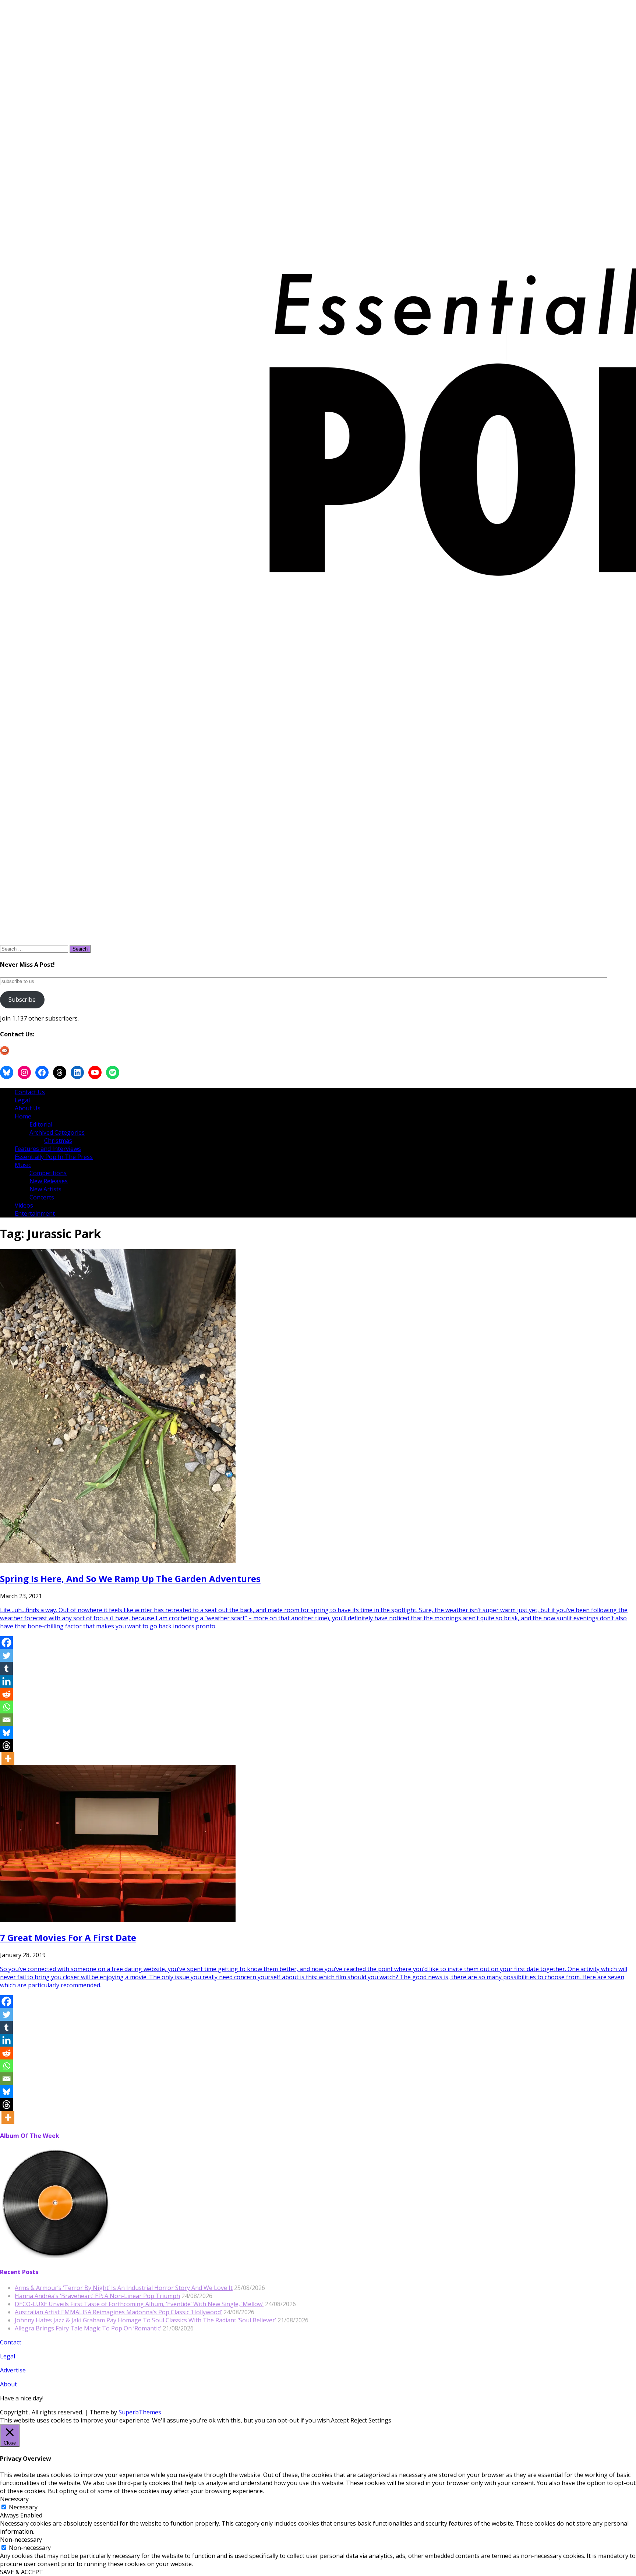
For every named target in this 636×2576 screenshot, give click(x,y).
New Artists (45, 1189)
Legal (22, 1100)
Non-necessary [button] (21, 2540)
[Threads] (6, 1746)
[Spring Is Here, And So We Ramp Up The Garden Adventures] (118, 1561)
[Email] (6, 1720)
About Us (28, 1108)
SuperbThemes (140, 2412)
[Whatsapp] (6, 1707)
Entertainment (35, 1213)
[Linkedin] (6, 1681)
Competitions (48, 1173)
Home (23, 1116)
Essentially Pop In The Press (54, 1157)
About (8, 2384)
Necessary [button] (14, 2499)
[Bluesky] (6, 1733)
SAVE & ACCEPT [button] (22, 2572)
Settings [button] (380, 2420)
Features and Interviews (48, 1149)
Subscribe (22, 1000)
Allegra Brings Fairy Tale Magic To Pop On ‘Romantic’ (88, 2328)
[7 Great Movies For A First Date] (118, 1920)
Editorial (41, 1124)
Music (23, 1165)
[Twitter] (6, 1655)
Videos (24, 1205)
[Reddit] (6, 1694)
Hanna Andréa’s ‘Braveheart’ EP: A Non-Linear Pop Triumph (97, 2296)
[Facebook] (6, 1643)
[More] (8, 1759)
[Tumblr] (6, 1668)
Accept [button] (340, 2420)
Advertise (13, 2370)
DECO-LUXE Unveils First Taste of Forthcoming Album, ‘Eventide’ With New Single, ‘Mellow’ (139, 2304)
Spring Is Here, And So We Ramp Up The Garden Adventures (130, 1578)
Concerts (42, 1197)
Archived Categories (57, 1132)
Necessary (23, 2507)
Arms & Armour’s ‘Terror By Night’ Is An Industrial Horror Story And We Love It (124, 2288)
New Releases (49, 1181)
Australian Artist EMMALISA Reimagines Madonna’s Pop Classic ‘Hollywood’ (118, 2312)
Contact (11, 2342)
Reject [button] (359, 2420)
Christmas (58, 1141)
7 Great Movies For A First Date (68, 1937)
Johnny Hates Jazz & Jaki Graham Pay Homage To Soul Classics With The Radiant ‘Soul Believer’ (145, 2320)
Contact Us (30, 1092)
